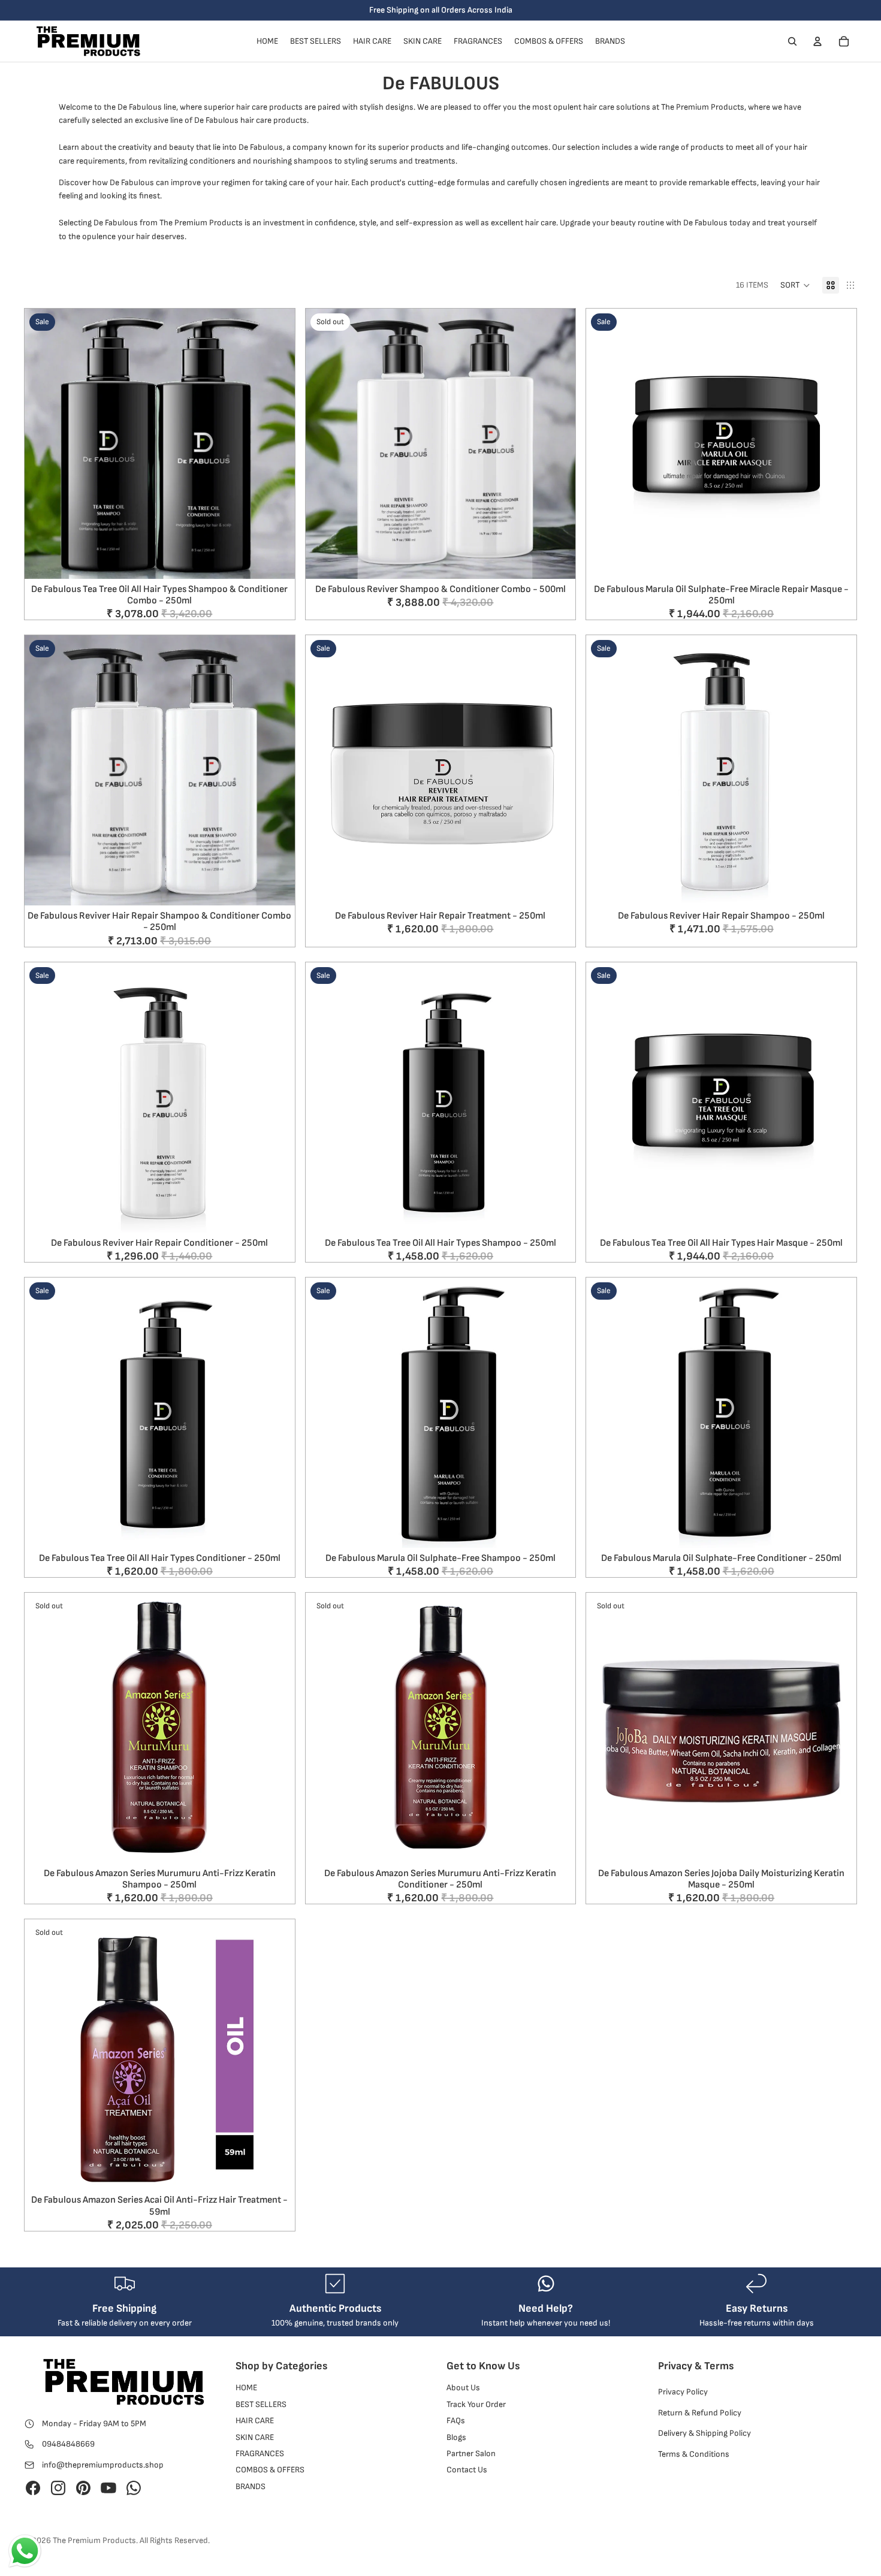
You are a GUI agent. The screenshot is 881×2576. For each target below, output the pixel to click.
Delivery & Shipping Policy (705, 2433)
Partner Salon (471, 2453)
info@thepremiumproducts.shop (103, 2464)
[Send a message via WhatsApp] (25, 2551)
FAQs (456, 2421)
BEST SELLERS (261, 2404)
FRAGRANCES (260, 2453)
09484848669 (68, 2444)
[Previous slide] (43, 443)
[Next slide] (277, 443)
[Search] (792, 41)
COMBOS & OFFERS (270, 2470)
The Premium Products (94, 2540)
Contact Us (467, 2470)
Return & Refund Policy (700, 2412)
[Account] (817, 41)
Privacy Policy (683, 2392)
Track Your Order (476, 2404)
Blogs (456, 2437)
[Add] (276, 560)
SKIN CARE (255, 2437)
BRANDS (251, 2486)
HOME (246, 2388)
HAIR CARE (255, 2421)
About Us (463, 2388)
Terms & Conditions (694, 2453)
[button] (795, 285)
